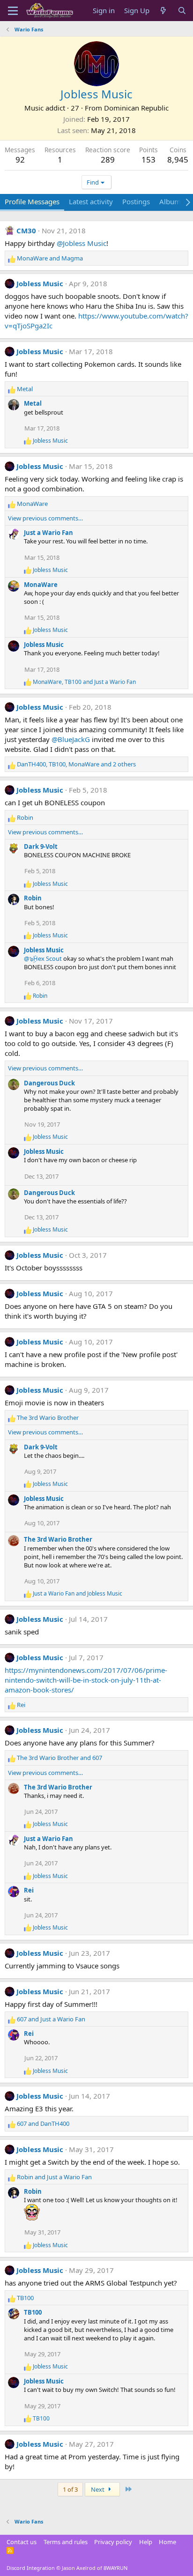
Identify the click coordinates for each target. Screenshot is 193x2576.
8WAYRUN (115, 2568)
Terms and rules (66, 2542)
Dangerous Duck (49, 1083)
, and (84, 682)
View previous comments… (45, 518)
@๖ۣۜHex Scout (43, 958)
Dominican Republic (136, 108)
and (50, 258)
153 (148, 160)
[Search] (182, 11)
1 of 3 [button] (70, 2489)
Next (98, 2489)
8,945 (178, 160)
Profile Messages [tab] (32, 201)
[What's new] (163, 11)
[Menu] (13, 11)
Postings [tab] (136, 201)
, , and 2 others (76, 764)
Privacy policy (113, 2542)
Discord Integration (31, 2568)
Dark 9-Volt (41, 846)
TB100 (33, 2312)
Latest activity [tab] (91, 201)
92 (20, 160)
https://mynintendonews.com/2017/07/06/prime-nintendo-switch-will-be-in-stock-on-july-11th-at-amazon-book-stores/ (86, 1680)
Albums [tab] (172, 201)
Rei (29, 1890)
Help (146, 2542)
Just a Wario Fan (48, 533)
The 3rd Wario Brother (58, 1539)
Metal (33, 403)
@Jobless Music (82, 243)
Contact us (22, 2542)
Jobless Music (40, 283)
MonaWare (41, 585)
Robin (33, 898)
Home (167, 2542)
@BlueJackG (71, 739)
